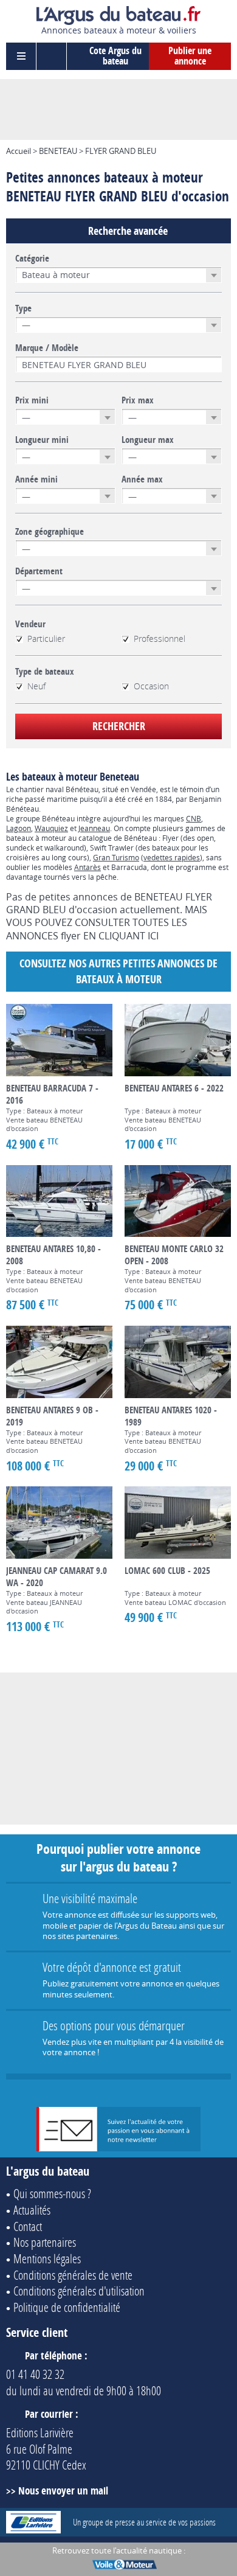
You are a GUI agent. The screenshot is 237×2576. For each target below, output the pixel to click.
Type (23, 308)
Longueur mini (42, 440)
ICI (153, 936)
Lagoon (19, 828)
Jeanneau (94, 828)
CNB (194, 818)
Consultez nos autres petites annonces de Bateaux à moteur (118, 971)
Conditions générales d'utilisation (79, 2291)
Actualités (32, 2210)
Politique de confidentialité (67, 2307)
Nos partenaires (45, 2242)
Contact (28, 2226)
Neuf (36, 686)
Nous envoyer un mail (63, 2491)
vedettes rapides (172, 857)
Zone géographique (50, 532)
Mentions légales (47, 2258)
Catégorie (32, 259)
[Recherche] (52, 56)
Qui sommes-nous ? (52, 2193)
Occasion (151, 686)
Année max (142, 479)
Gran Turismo (116, 857)
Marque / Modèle (47, 348)
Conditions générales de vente (73, 2275)
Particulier (46, 639)
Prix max (138, 400)
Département (39, 571)
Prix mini (32, 400)
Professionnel (160, 639)
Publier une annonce (190, 56)
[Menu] (21, 56)
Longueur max (148, 440)
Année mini (36, 479)
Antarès (88, 867)
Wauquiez (51, 828)
